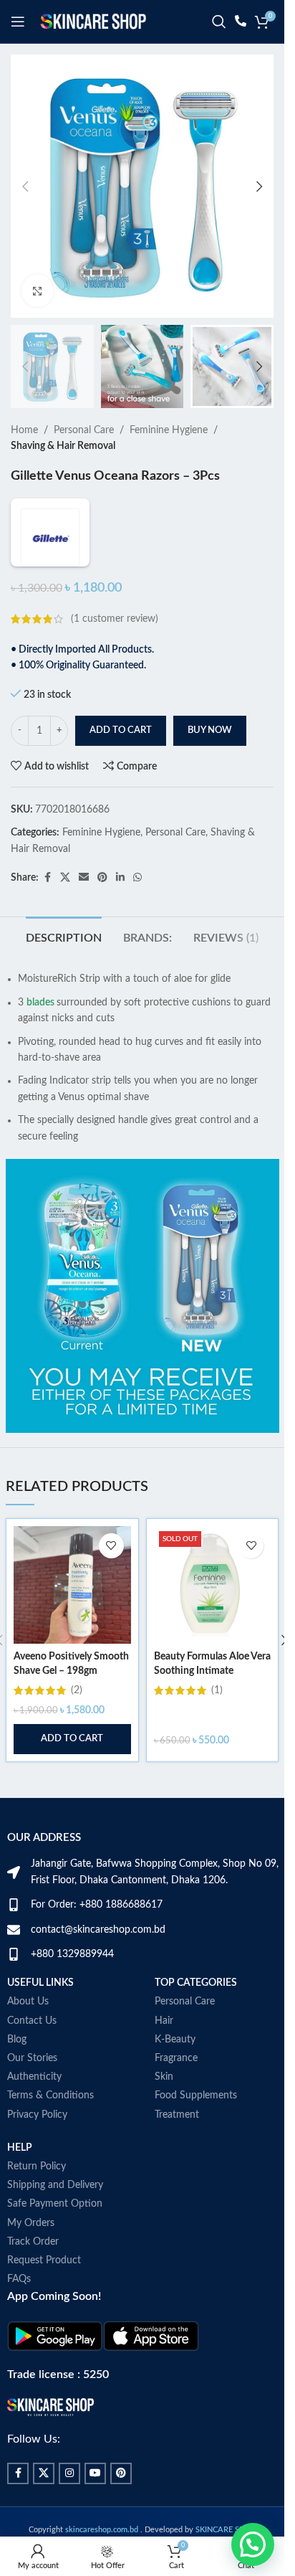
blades (40, 1003)
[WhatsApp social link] (137, 878)
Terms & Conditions (50, 2096)
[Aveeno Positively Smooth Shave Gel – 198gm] (72, 1585)
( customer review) (115, 619)
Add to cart (121, 730)
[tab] (64, 937)
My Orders (31, 2223)
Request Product (44, 2260)
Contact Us (32, 2021)
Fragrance (176, 2058)
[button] (25, 186)
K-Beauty (175, 2040)
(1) (217, 1690)
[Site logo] (93, 22)
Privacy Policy (37, 2115)
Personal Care (84, 430)
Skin (164, 2077)
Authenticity (34, 2077)
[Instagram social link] (69, 2473)
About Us (28, 2002)
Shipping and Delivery (55, 2185)
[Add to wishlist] (111, 1546)
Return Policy (37, 2167)
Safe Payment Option (55, 2204)
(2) (77, 1690)
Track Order (33, 2242)
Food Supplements (196, 2096)
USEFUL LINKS (40, 1983)
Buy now (210, 730)
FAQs (19, 2279)
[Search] (219, 22)
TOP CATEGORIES (196, 1983)
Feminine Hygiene (169, 430)
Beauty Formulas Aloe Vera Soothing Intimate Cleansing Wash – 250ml (212, 1671)
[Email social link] (84, 878)
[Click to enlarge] (38, 291)
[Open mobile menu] (18, 22)
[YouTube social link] (95, 2473)
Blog (17, 2040)
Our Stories (32, 2058)
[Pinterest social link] (102, 878)
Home (24, 430)
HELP (20, 2148)
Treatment (177, 2115)
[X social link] (65, 878)
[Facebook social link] (47, 878)
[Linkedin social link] (120, 878)
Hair (164, 2021)
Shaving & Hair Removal (63, 446)
